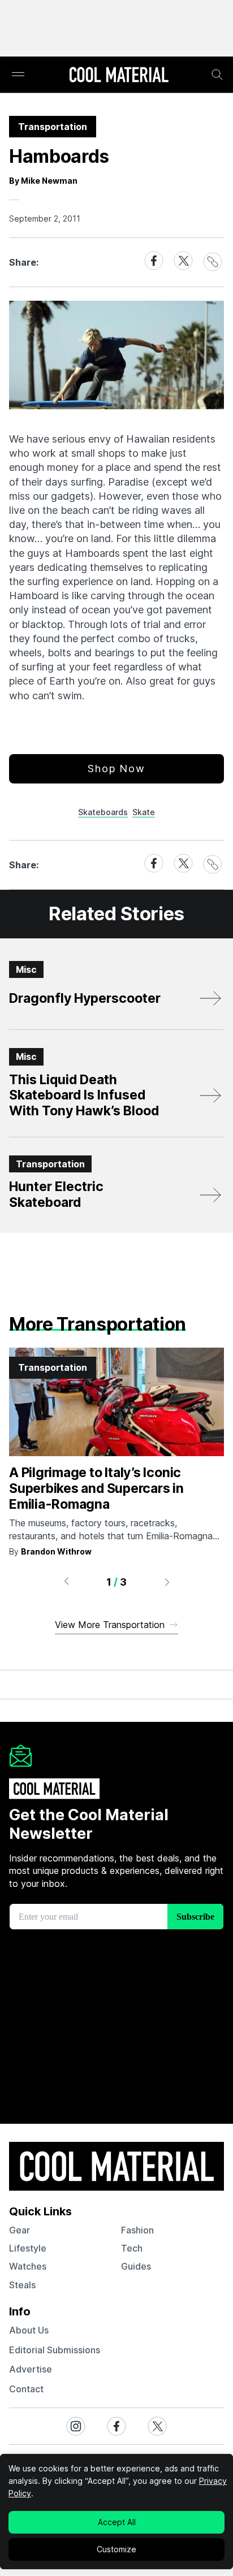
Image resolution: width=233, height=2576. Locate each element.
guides (136, 2266)
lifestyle (28, 2248)
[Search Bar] (217, 75)
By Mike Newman (43, 181)
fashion (137, 2230)
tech (132, 2248)
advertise (31, 2369)
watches (28, 2266)
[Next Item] (167, 1582)
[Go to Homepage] (119, 76)
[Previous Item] (66, 1582)
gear (20, 2230)
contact (26, 2389)
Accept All (117, 2522)
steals (22, 2285)
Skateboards (103, 812)
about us (29, 2330)
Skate (144, 812)
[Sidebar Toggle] (18, 75)
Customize (116, 2549)
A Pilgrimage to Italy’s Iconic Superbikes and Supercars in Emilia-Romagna (96, 1488)
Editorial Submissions (55, 2350)
